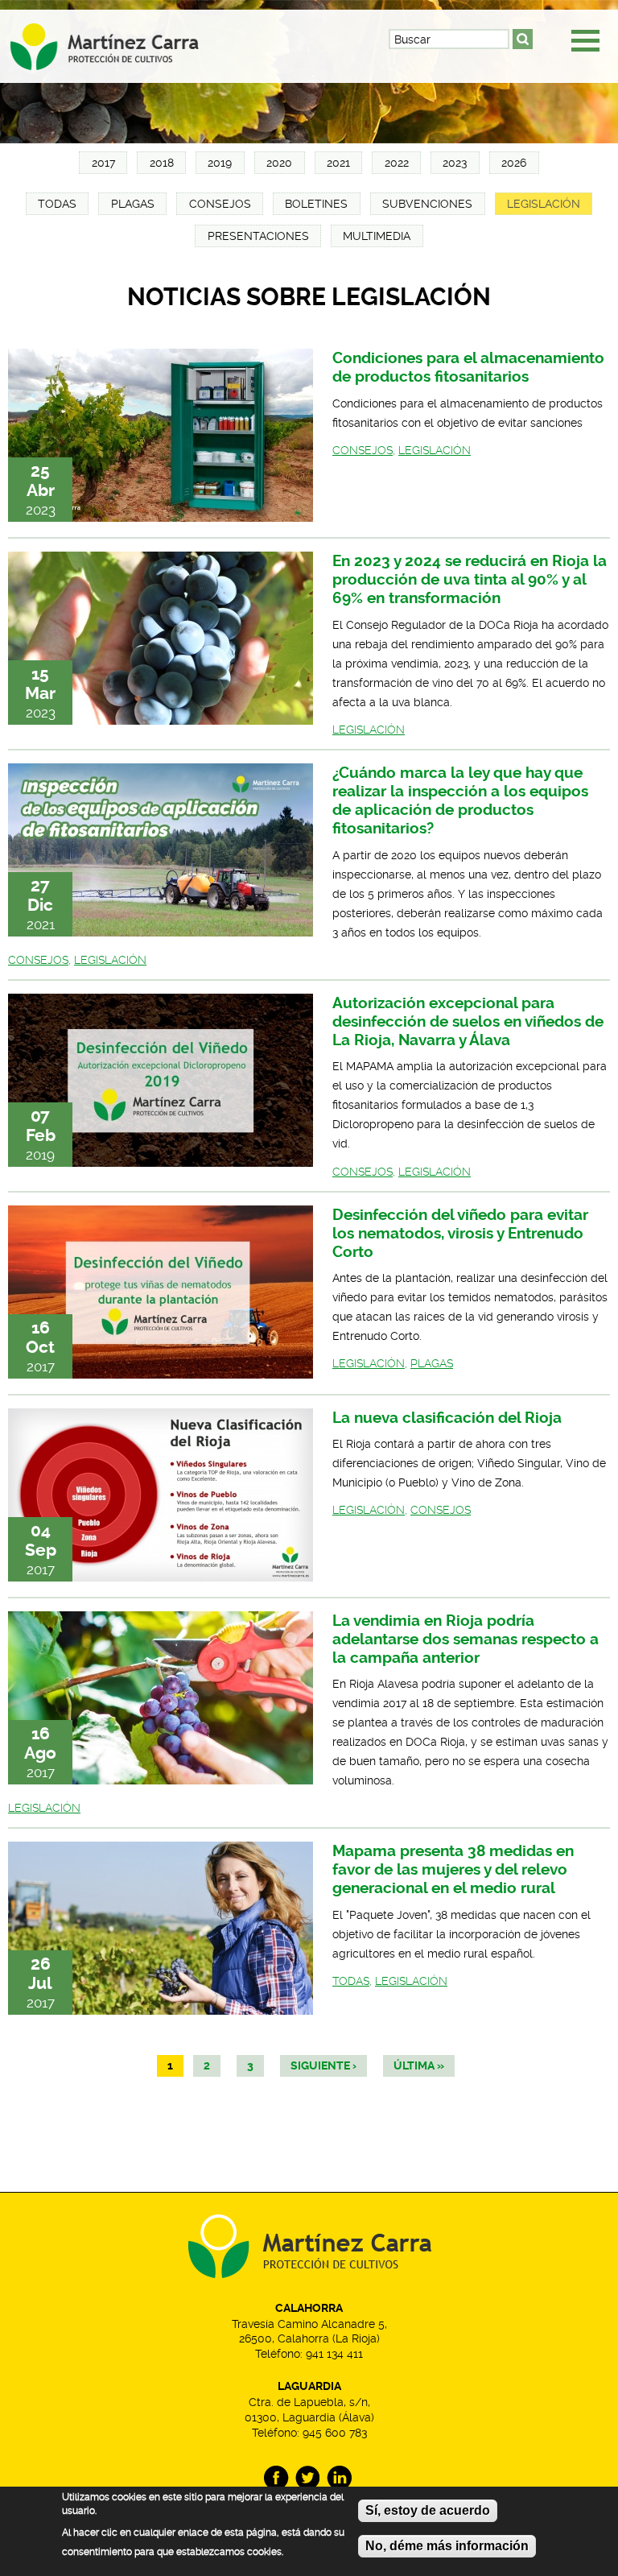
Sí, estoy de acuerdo (428, 2510)
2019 (220, 163)
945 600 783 (335, 2433)
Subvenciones (427, 204)
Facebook (276, 2478)
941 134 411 (334, 2354)
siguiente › (323, 2066)
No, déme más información (447, 2546)
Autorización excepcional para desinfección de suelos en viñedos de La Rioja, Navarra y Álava (468, 1021)
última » (419, 2066)
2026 (514, 163)
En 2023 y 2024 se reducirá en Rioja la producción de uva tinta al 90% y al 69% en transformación (470, 579)
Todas (57, 204)
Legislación (544, 204)
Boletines (316, 204)
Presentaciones (258, 236)
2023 (455, 163)
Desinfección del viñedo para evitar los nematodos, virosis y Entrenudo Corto (460, 1233)
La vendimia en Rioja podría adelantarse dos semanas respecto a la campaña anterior (466, 1639)
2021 (338, 163)
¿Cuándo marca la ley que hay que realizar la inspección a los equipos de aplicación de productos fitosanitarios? (460, 800)
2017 (103, 163)
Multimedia (377, 236)
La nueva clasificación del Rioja (447, 1418)
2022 (397, 163)
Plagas (133, 204)
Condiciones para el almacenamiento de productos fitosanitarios (468, 367)
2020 (279, 163)
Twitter (308, 2478)
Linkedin (339, 2478)
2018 (162, 163)
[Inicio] (119, 41)
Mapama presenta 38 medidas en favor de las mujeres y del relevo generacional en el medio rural (453, 1869)
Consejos (220, 204)
